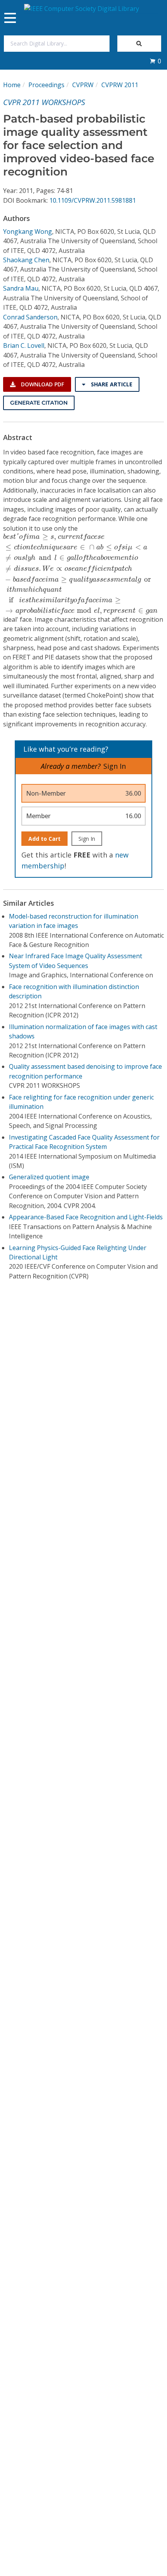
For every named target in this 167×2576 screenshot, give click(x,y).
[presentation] (83, 574)
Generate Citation (39, 403)
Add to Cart (44, 839)
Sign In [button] (115, 766)
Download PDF (42, 384)
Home (12, 85)
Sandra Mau (21, 288)
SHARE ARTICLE (111, 384)
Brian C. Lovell (24, 345)
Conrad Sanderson (30, 317)
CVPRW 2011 (120, 85)
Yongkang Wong (28, 231)
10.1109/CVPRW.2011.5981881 (93, 200)
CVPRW (83, 85)
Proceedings (46, 85)
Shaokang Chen (26, 260)
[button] (155, 61)
